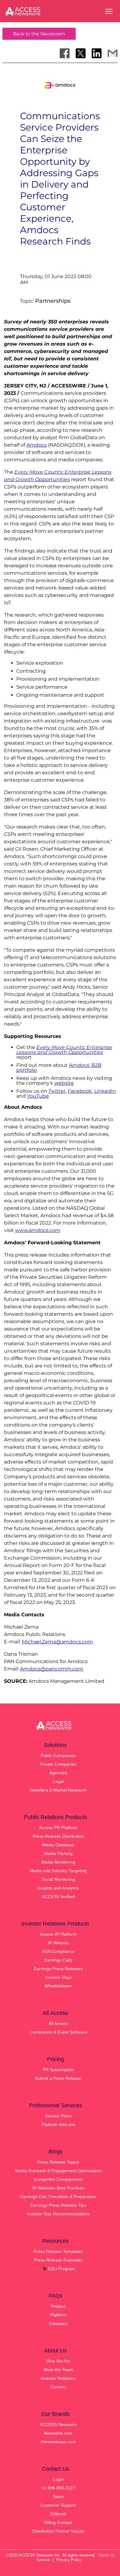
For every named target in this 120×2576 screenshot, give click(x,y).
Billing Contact (58, 2522)
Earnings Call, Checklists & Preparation (58, 2197)
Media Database (58, 1845)
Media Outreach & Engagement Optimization (58, 2171)
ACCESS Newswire (58, 2424)
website (64, 1083)
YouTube (38, 1096)
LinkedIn (105, 1091)
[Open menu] (109, 11)
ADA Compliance (58, 1951)
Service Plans (58, 2116)
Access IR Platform (58, 1934)
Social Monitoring (58, 1879)
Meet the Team (58, 2370)
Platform (58, 2315)
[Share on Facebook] (65, 53)
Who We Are (58, 2361)
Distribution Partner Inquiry (58, 2531)
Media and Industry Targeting (58, 1871)
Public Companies (58, 1756)
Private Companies (58, 1764)
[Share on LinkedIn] (97, 53)
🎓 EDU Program (58, 2269)
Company (58, 2323)
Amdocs (37, 445)
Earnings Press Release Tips (58, 2205)
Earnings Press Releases (58, 1969)
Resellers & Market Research (58, 1790)
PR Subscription (58, 2070)
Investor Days (58, 1977)
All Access (58, 2023)
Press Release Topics (58, 2162)
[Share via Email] (113, 53)
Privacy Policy (69, 2560)
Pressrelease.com (58, 2442)
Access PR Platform (58, 1828)
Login (58, 2479)
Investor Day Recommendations (58, 2214)
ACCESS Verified (58, 1897)
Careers (58, 2387)
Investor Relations (58, 2378)
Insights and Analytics (58, 1888)
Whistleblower (58, 1986)
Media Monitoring (58, 1862)
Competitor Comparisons (58, 2179)
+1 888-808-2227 (58, 2488)
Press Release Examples (58, 2260)
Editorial (58, 2514)
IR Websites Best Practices (58, 2188)
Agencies (58, 1773)
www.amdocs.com (38, 1230)
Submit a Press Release (58, 2078)
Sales (58, 2497)
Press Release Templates (58, 2251)
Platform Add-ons (58, 2124)
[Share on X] (81, 53)
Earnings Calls (58, 1960)
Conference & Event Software (58, 2032)
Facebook (80, 1091)
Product (58, 2306)
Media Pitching (58, 1853)
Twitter (57, 1091)
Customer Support (58, 2505)
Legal (58, 1781)
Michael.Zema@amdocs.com (57, 1642)
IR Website (58, 1943)
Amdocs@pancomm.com (52, 1669)
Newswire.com (58, 2433)
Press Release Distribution (58, 1836)
